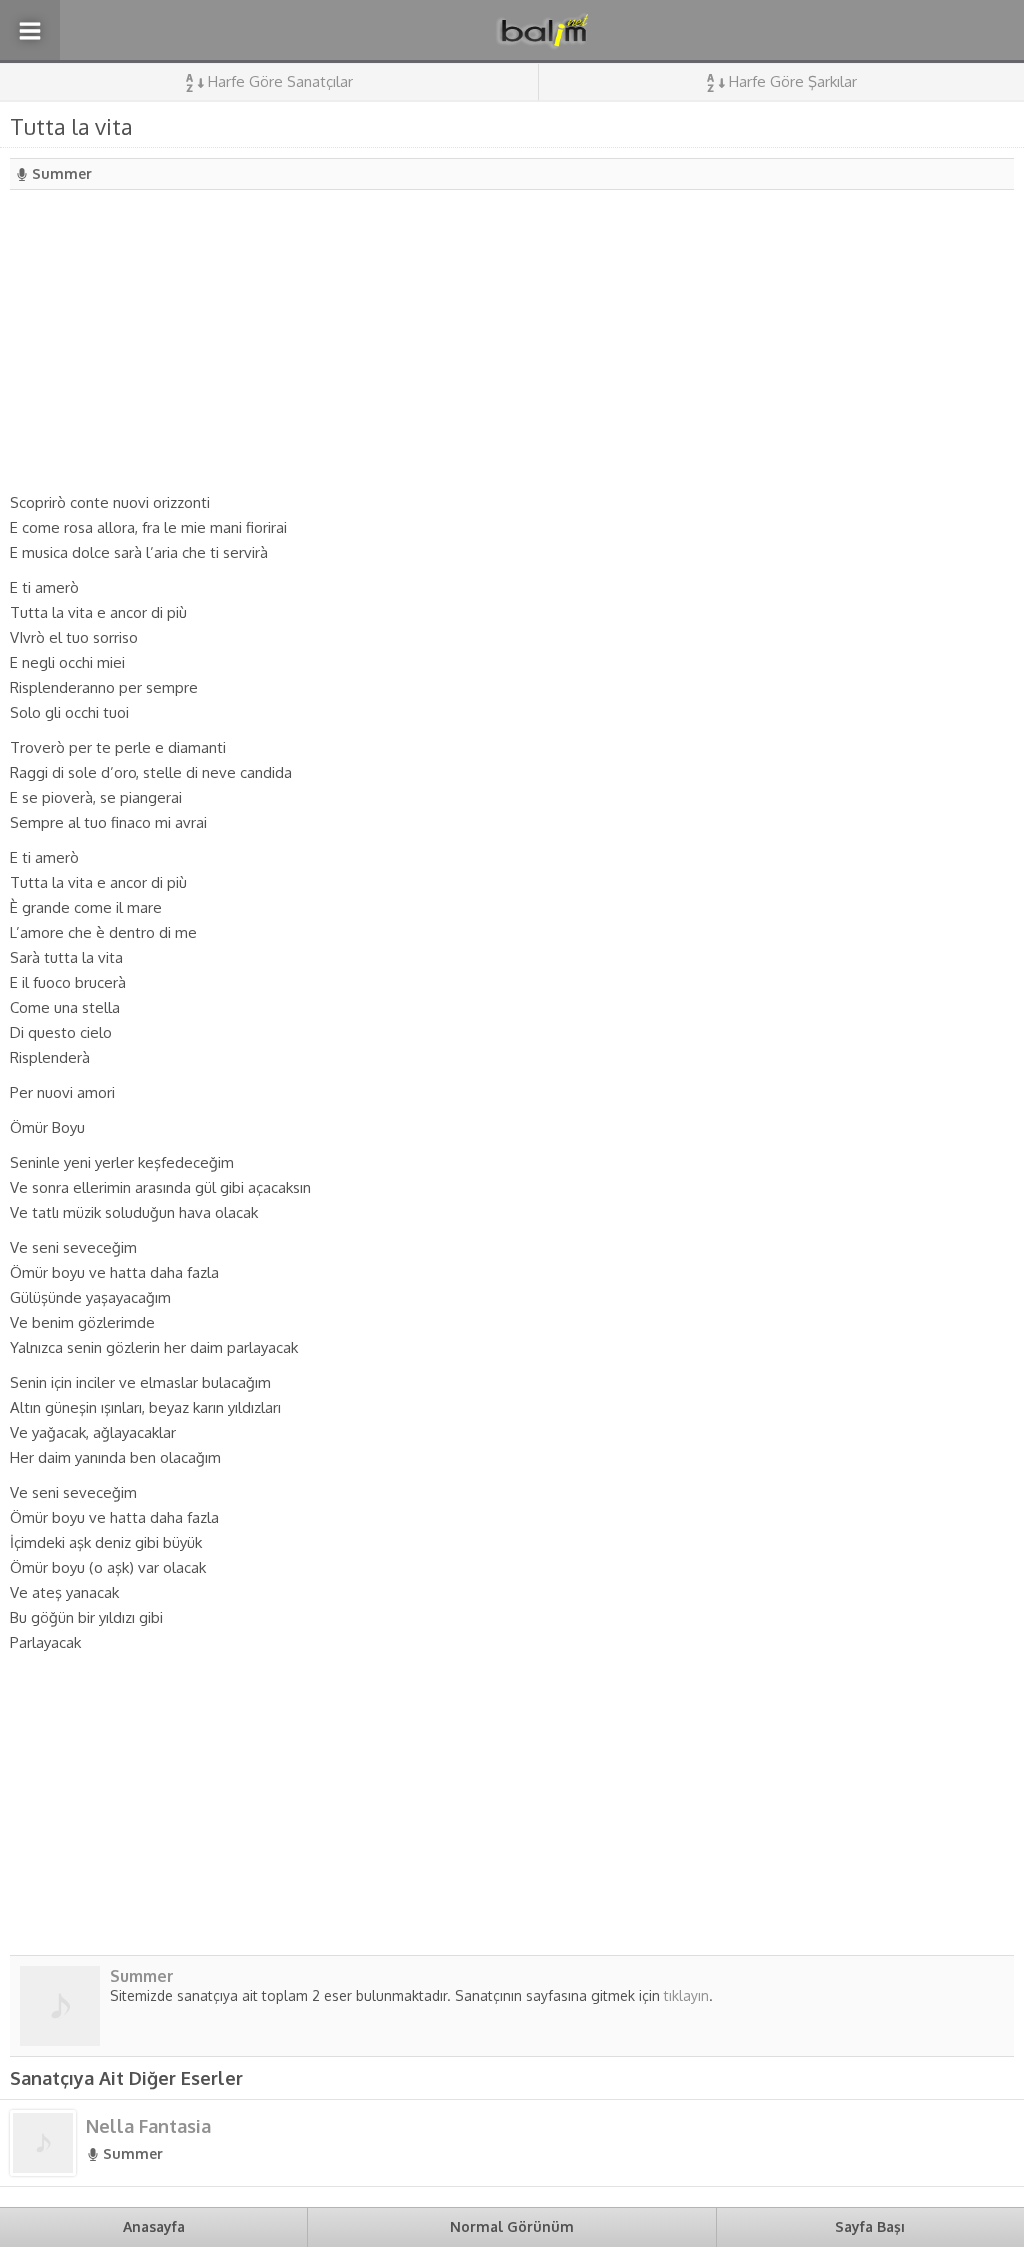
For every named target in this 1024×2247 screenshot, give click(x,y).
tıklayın (686, 1995)
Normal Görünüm (512, 2226)
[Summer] (60, 2038)
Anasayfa (154, 2226)
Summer (62, 173)
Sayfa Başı (870, 2226)
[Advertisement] (512, 340)
